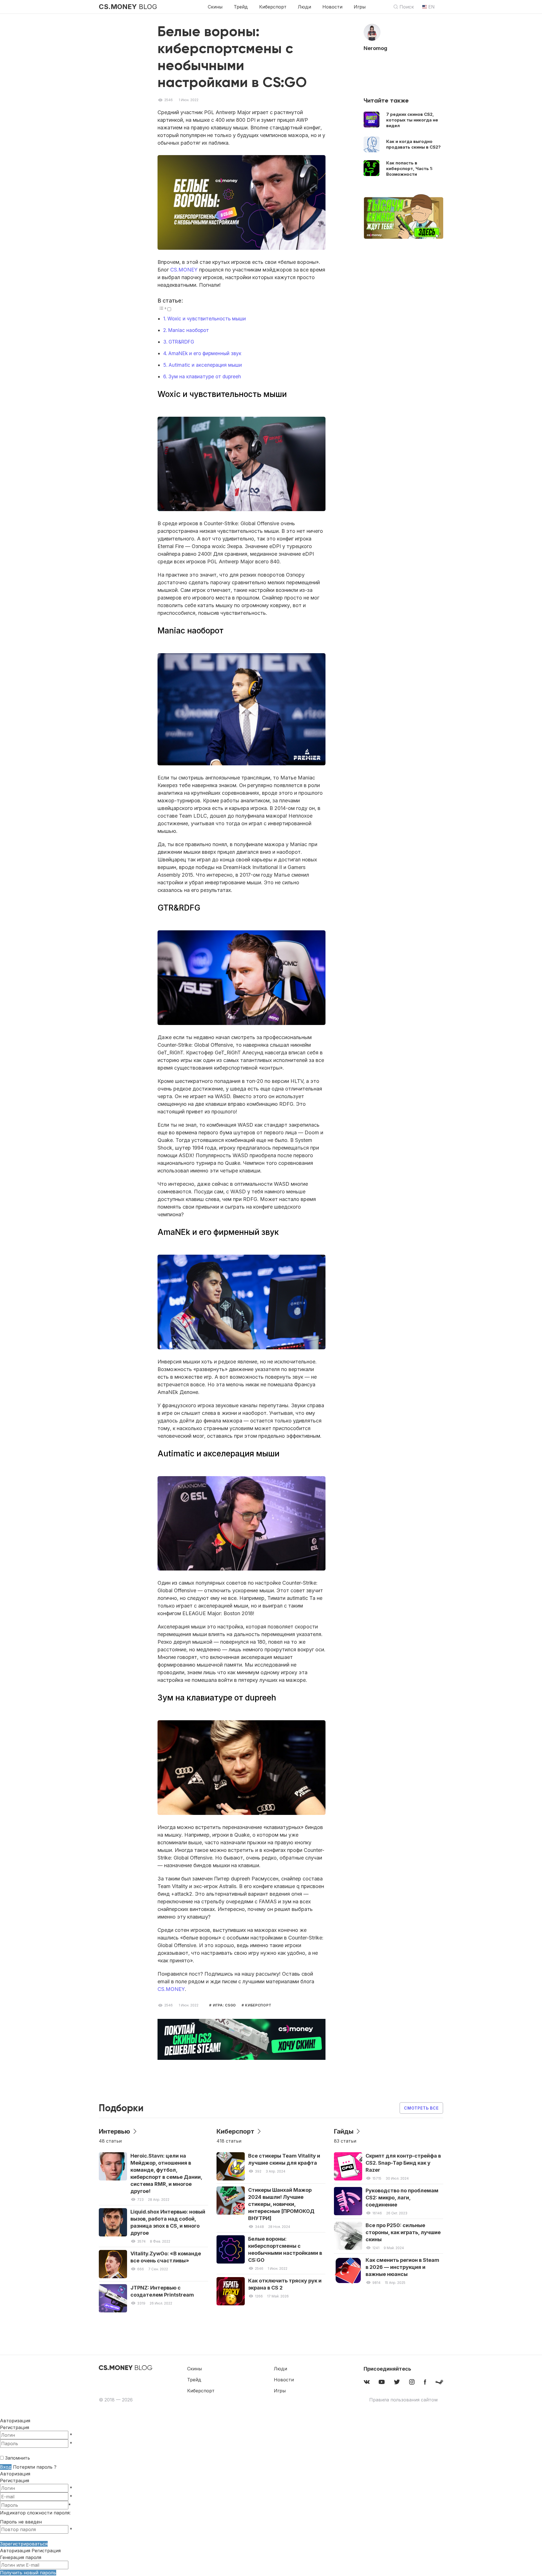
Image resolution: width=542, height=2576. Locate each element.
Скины (215, 7)
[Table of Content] (162, 308)
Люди (304, 7)
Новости (332, 7)
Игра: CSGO (224, 2005)
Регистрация (15, 2427)
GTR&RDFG (181, 342)
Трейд (241, 7)
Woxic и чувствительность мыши (207, 319)
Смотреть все (421, 2108)
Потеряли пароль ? (35, 2467)
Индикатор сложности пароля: (35, 2513)
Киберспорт (273, 7)
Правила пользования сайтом (403, 2400)
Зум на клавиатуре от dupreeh (205, 376)
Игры (360, 7)
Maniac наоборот (189, 330)
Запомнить (18, 2458)
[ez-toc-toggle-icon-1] (164, 309)
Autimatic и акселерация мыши (205, 365)
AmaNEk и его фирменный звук (205, 353)
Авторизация (15, 2474)
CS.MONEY (184, 270)
